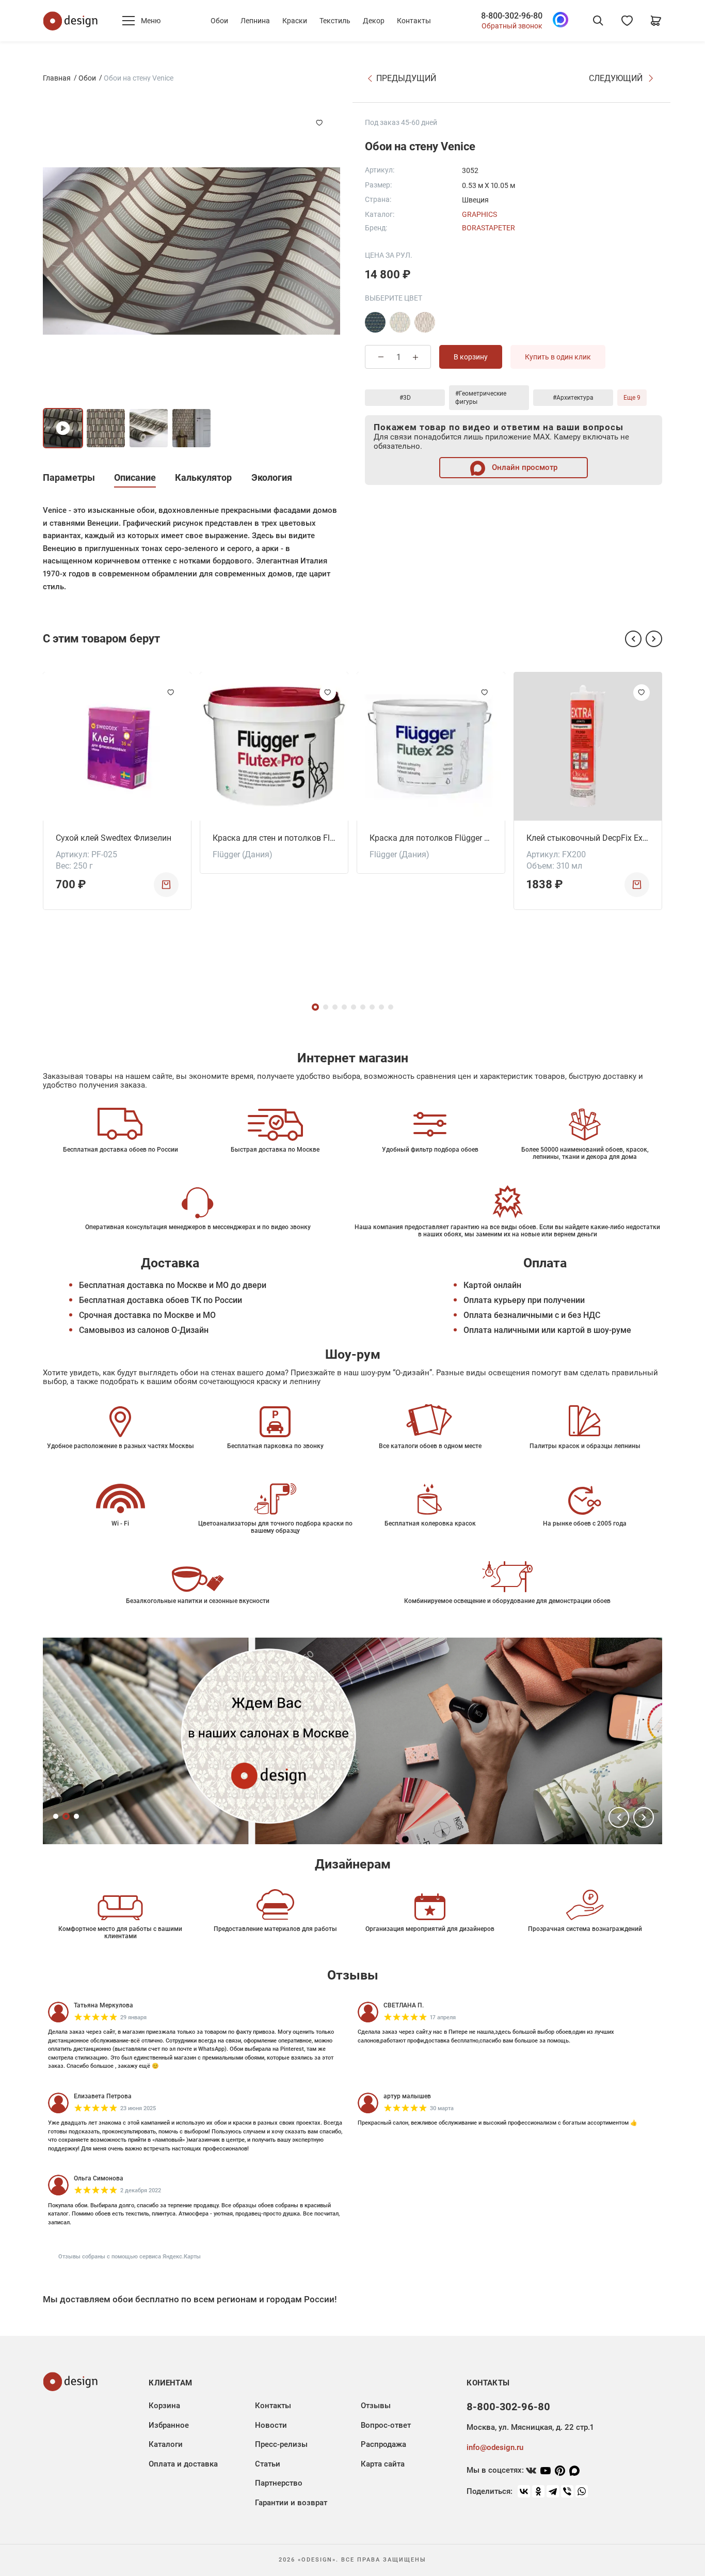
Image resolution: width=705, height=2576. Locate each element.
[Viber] (567, 2491)
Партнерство (279, 2483)
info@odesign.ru (495, 2447)
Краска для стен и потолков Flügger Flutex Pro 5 (274, 838)
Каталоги (166, 2444)
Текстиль (335, 21)
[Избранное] (627, 21)
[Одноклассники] (538, 2491)
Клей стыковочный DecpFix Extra (588, 838)
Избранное (169, 2425)
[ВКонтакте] (524, 2491)
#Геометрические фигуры (481, 398)
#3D (405, 398)
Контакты (414, 21)
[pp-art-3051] (400, 322)
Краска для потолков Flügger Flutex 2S (431, 838)
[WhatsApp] (582, 2491)
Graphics (479, 214)
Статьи (268, 2464)
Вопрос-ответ (386, 2425)
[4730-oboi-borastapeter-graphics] (425, 322)
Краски (295, 21)
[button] (633, 639)
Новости (271, 2425)
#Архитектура (573, 398)
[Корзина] (656, 21)
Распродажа (383, 2444)
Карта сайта (383, 2464)
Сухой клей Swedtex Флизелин (114, 838)
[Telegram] (553, 2491)
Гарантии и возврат (291, 2503)
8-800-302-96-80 (512, 16)
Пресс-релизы (281, 2444)
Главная (57, 78)
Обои (219, 21)
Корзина (164, 2406)
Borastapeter (488, 228)
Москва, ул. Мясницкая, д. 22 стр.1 (530, 2427)
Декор (374, 21)
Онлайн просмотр (524, 467)
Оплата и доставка (183, 2464)
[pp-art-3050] (375, 322)
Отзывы (376, 2406)
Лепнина (255, 21)
